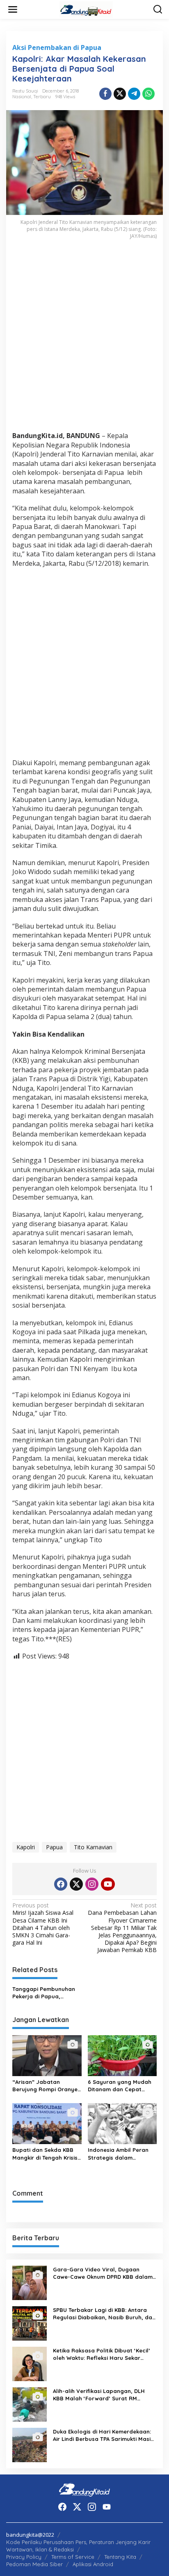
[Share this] (105, 94)
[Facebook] (61, 1884)
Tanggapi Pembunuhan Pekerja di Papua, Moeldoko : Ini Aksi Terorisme (44, 1993)
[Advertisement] (84, 341)
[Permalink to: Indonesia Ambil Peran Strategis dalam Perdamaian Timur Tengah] (122, 2123)
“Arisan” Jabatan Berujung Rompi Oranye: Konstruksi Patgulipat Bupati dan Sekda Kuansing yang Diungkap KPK (46, 2086)
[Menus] (13, 9)
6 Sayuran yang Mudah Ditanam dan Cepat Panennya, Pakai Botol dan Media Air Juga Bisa (121, 2086)
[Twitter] (76, 1884)
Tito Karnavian (93, 1847)
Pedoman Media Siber (34, 2564)
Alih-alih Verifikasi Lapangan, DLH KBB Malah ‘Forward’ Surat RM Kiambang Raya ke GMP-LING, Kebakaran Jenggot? (99, 2395)
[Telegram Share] (134, 94)
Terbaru (42, 97)
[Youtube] (108, 1884)
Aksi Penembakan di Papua (57, 47)
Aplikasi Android (93, 2564)
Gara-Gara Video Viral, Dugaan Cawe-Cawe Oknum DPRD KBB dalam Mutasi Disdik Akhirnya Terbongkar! (103, 2273)
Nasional (22, 97)
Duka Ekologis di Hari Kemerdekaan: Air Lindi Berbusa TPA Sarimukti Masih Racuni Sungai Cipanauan (103, 2435)
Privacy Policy (24, 2557)
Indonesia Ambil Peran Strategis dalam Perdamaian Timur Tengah (118, 2154)
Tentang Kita (120, 2557)
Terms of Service (73, 2557)
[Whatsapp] (148, 94)
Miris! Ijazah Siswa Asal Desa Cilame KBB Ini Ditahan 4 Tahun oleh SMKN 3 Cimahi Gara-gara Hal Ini (43, 1924)
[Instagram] (92, 1884)
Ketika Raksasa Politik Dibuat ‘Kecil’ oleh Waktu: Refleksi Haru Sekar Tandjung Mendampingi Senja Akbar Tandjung (102, 2354)
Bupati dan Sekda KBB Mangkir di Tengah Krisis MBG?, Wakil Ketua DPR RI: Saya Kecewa (45, 2154)
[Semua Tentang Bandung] (86, 9)
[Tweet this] (120, 94)
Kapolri (26, 1847)
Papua (54, 1847)
